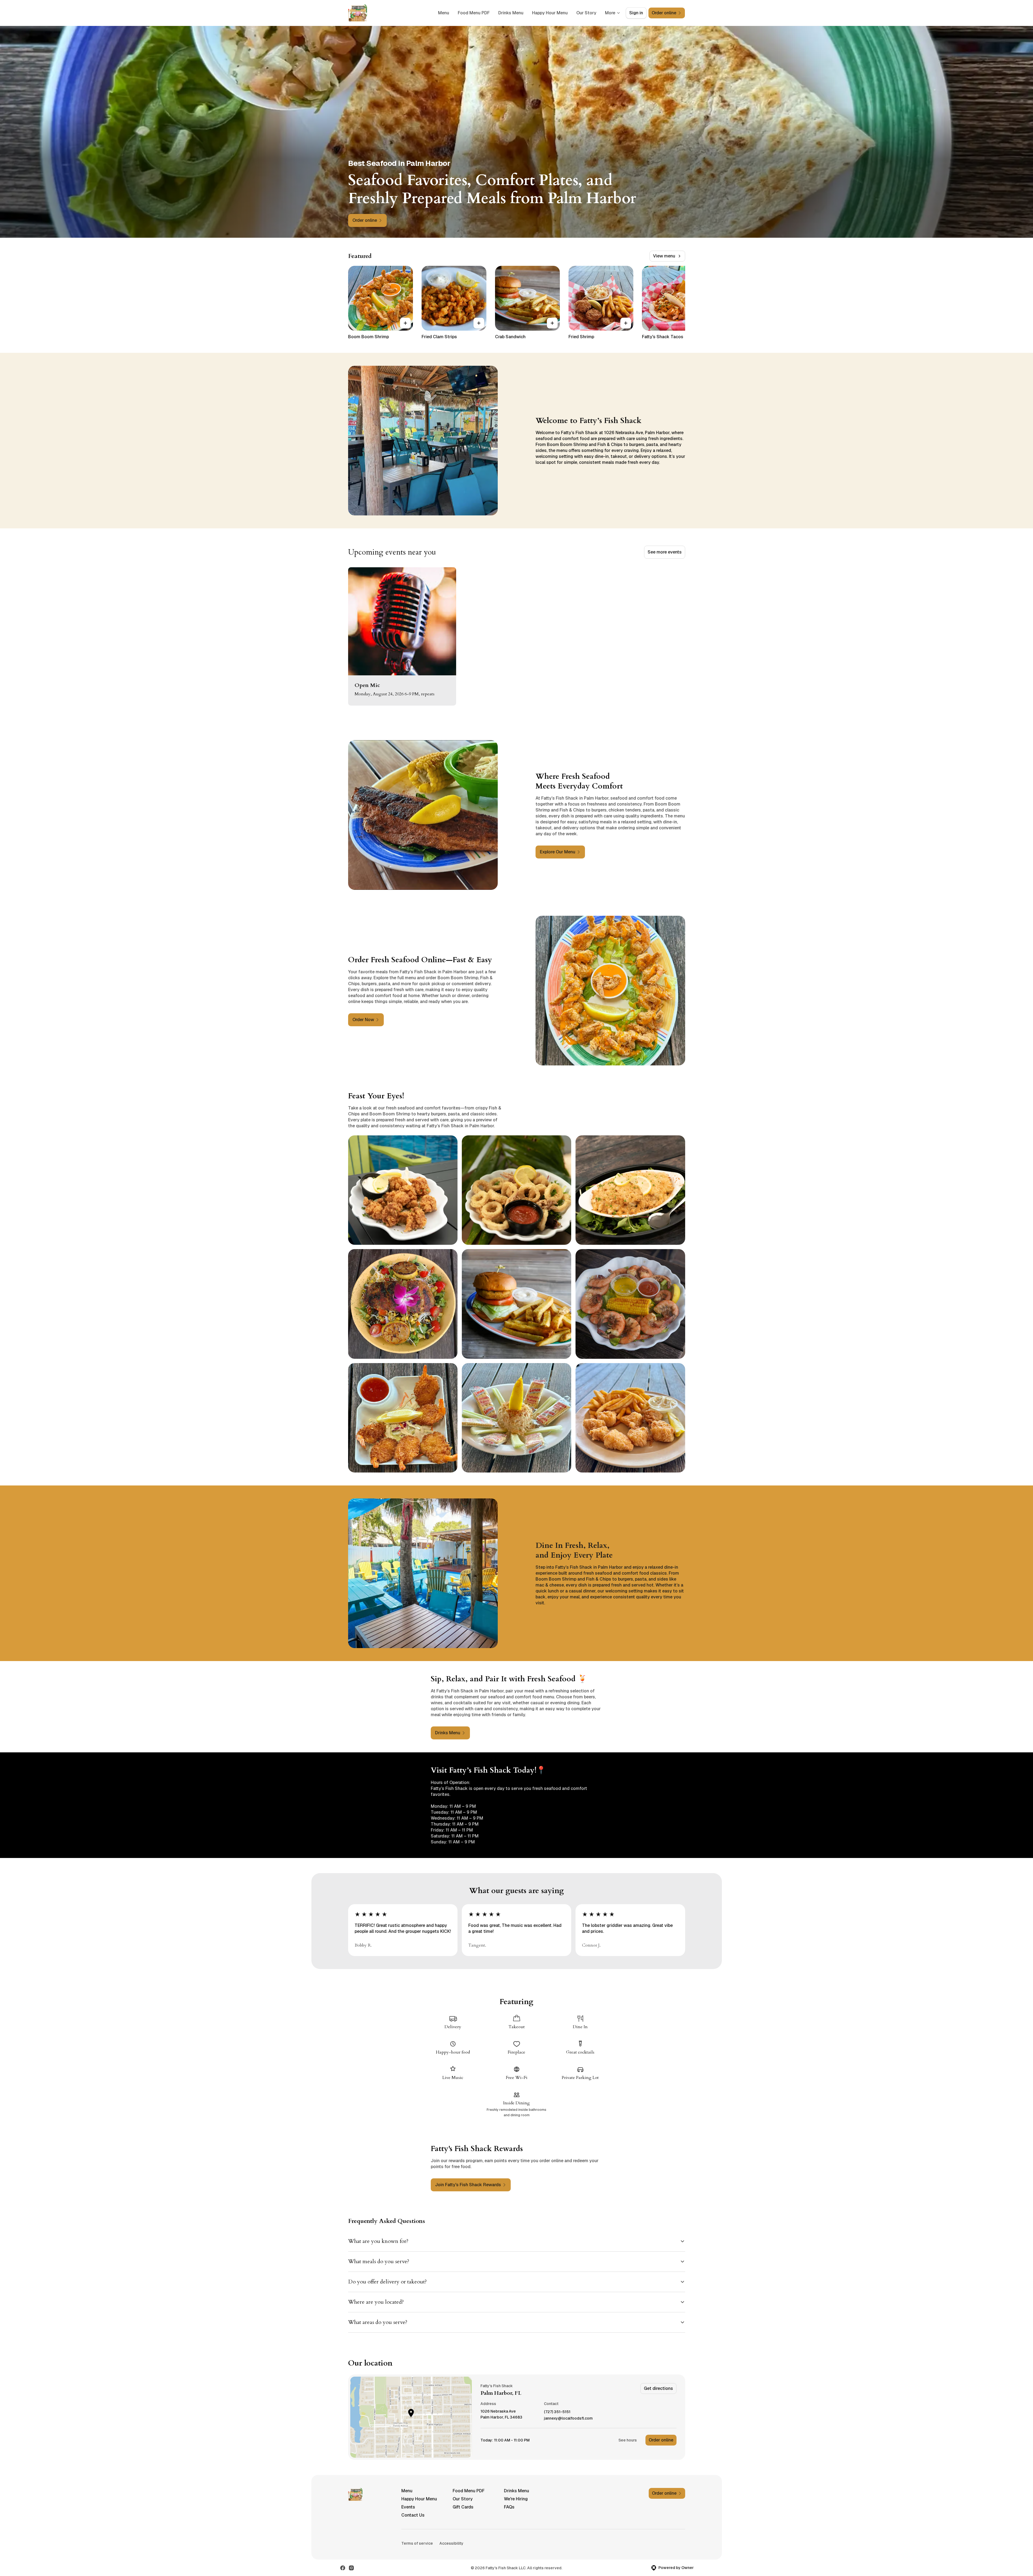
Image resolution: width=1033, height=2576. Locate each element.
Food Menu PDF (474, 13)
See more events (665, 552)
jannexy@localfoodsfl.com (568, 2418)
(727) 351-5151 (557, 2412)
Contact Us (413, 2515)
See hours (628, 2440)
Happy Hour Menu (550, 13)
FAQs (509, 2507)
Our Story (586, 13)
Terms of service (417, 2543)
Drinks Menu (511, 13)
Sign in (636, 13)
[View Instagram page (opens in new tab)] (351, 2568)
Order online (661, 2440)
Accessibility (451, 2543)
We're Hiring (516, 2499)
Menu (444, 13)
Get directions (658, 2388)
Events (408, 2507)
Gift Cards (463, 2507)
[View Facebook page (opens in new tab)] (343, 2568)
